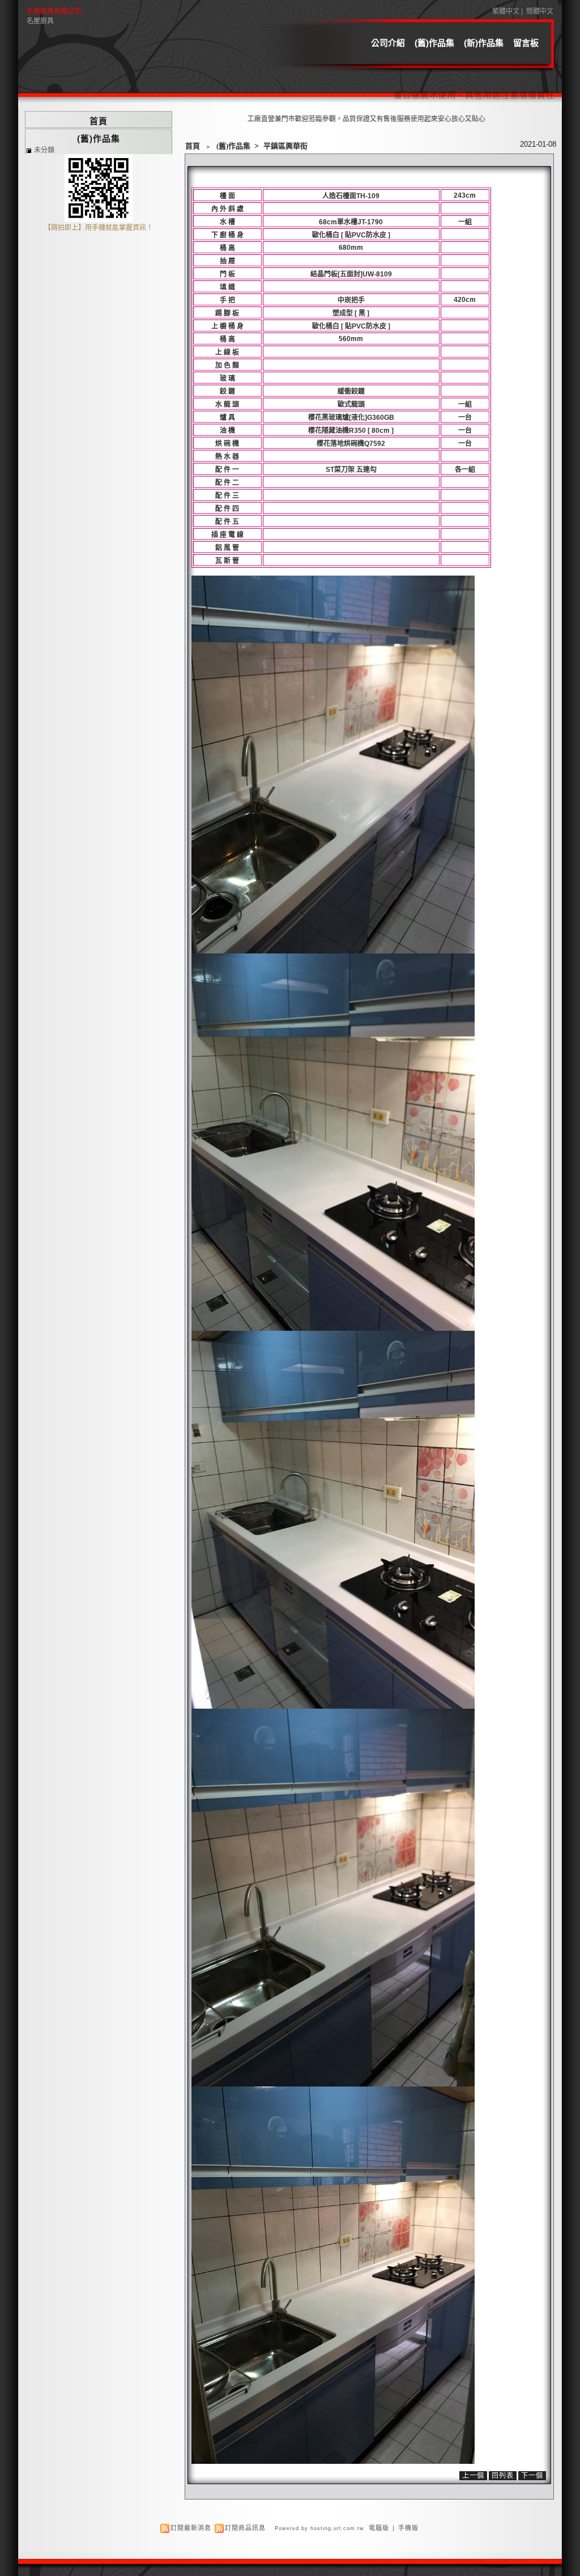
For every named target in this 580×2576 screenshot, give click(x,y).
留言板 (526, 43)
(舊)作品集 (434, 43)
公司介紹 (388, 43)
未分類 (44, 150)
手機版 (408, 2528)
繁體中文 (506, 11)
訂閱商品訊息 (245, 2528)
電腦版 (379, 2528)
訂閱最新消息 (191, 2528)
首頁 (193, 146)
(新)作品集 (484, 43)
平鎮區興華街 (285, 146)
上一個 (473, 2476)
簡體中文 (540, 11)
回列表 (503, 2476)
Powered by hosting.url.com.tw (319, 2528)
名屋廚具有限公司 (54, 11)
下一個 (532, 2476)
